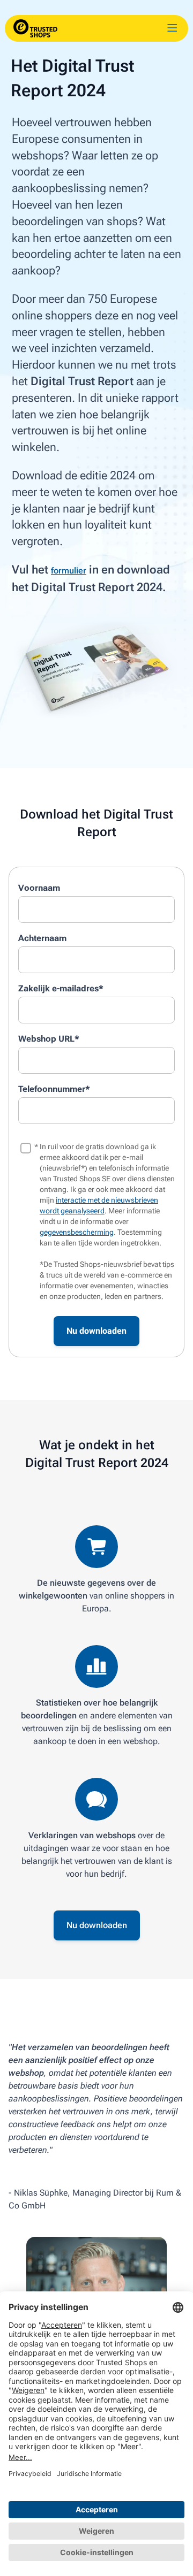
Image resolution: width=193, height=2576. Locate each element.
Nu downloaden (97, 1925)
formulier (69, 571)
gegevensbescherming (77, 1232)
